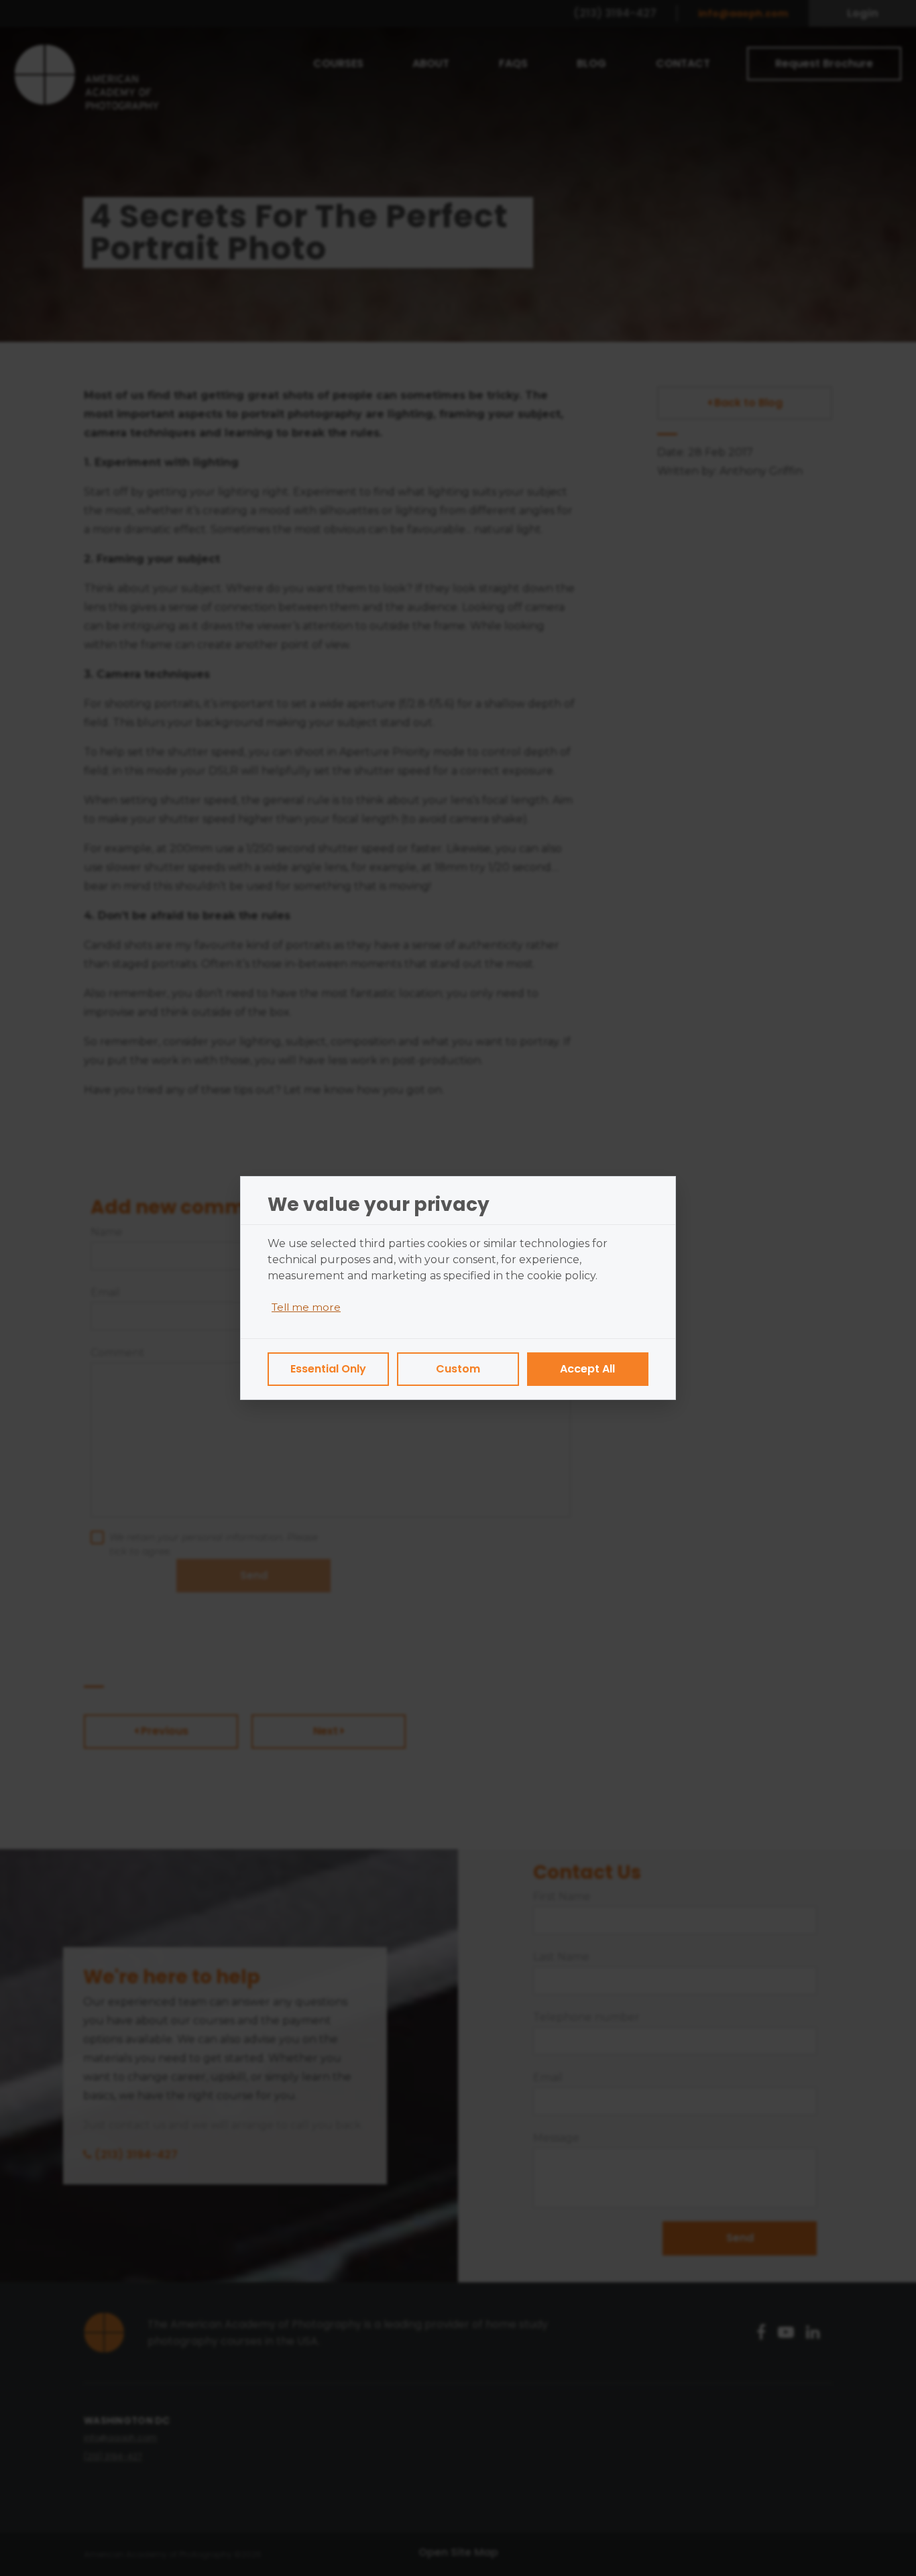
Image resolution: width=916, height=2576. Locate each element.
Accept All (587, 1369)
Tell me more (306, 1307)
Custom (458, 1369)
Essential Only (328, 1369)
